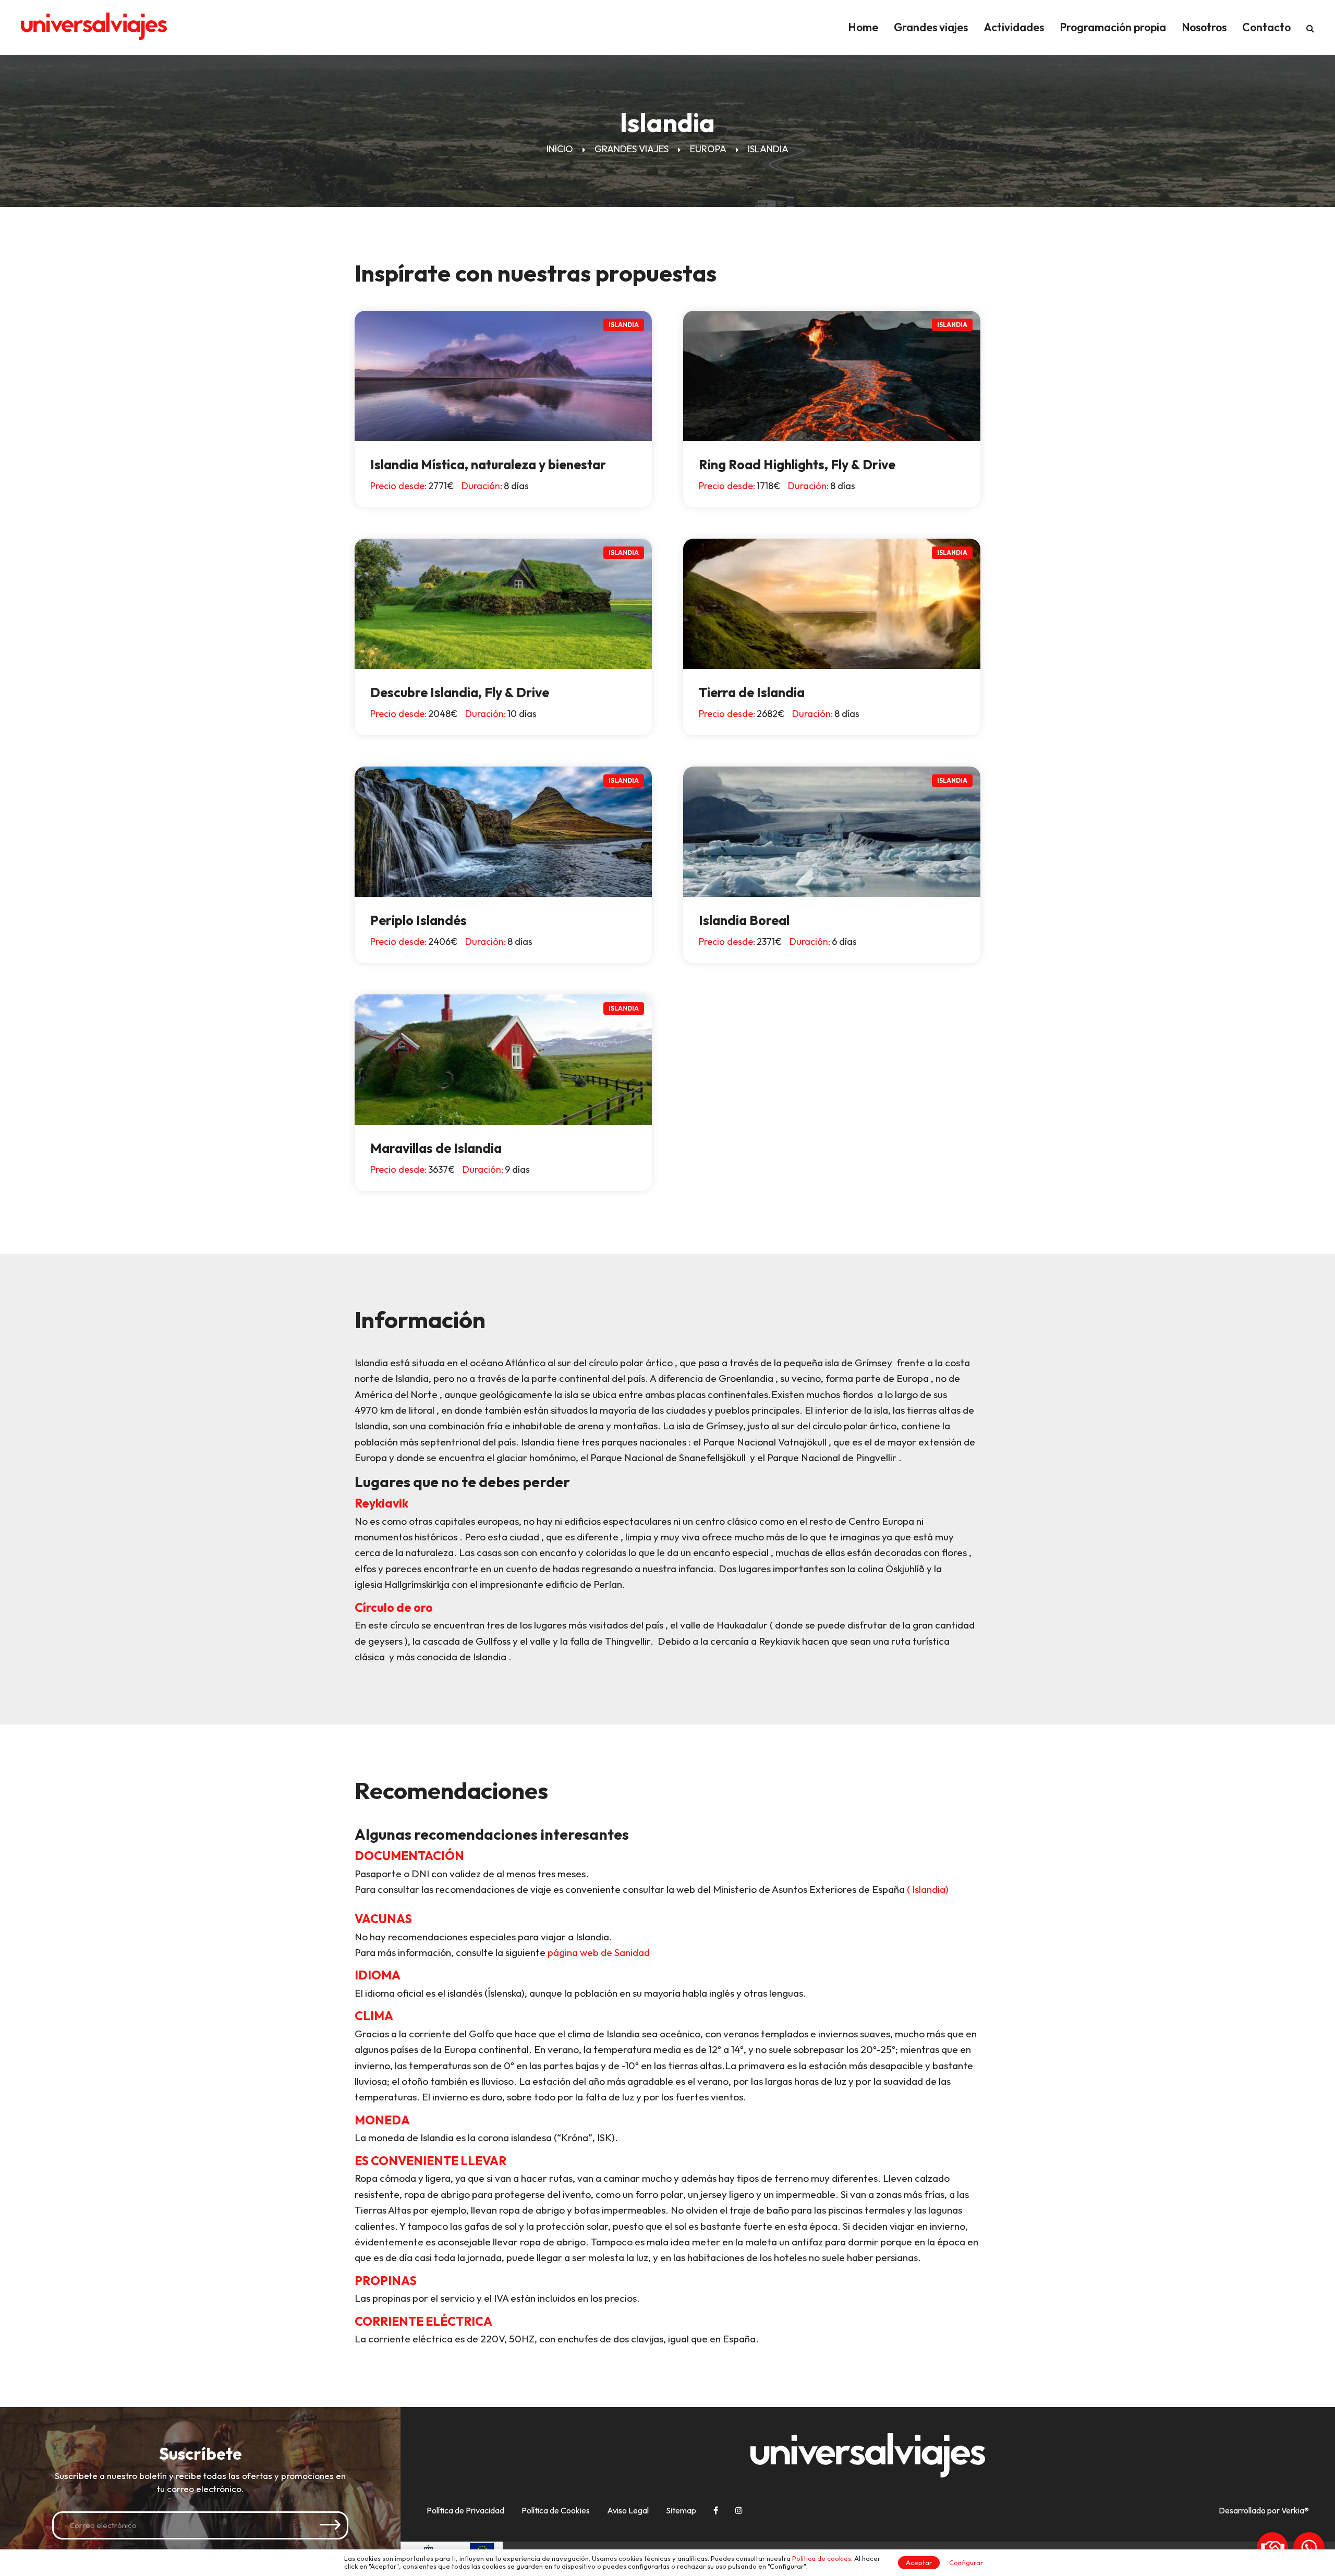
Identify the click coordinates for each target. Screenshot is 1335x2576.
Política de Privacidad (465, 2510)
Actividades (1014, 27)
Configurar (966, 2562)
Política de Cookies (556, 2510)
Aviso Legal (628, 2510)
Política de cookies (822, 2558)
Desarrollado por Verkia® (1264, 2511)
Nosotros (1204, 27)
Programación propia (1113, 27)
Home (863, 27)
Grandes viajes (931, 27)
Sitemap (681, 2510)
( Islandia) (928, 1889)
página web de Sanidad (599, 1952)
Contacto (1266, 27)
